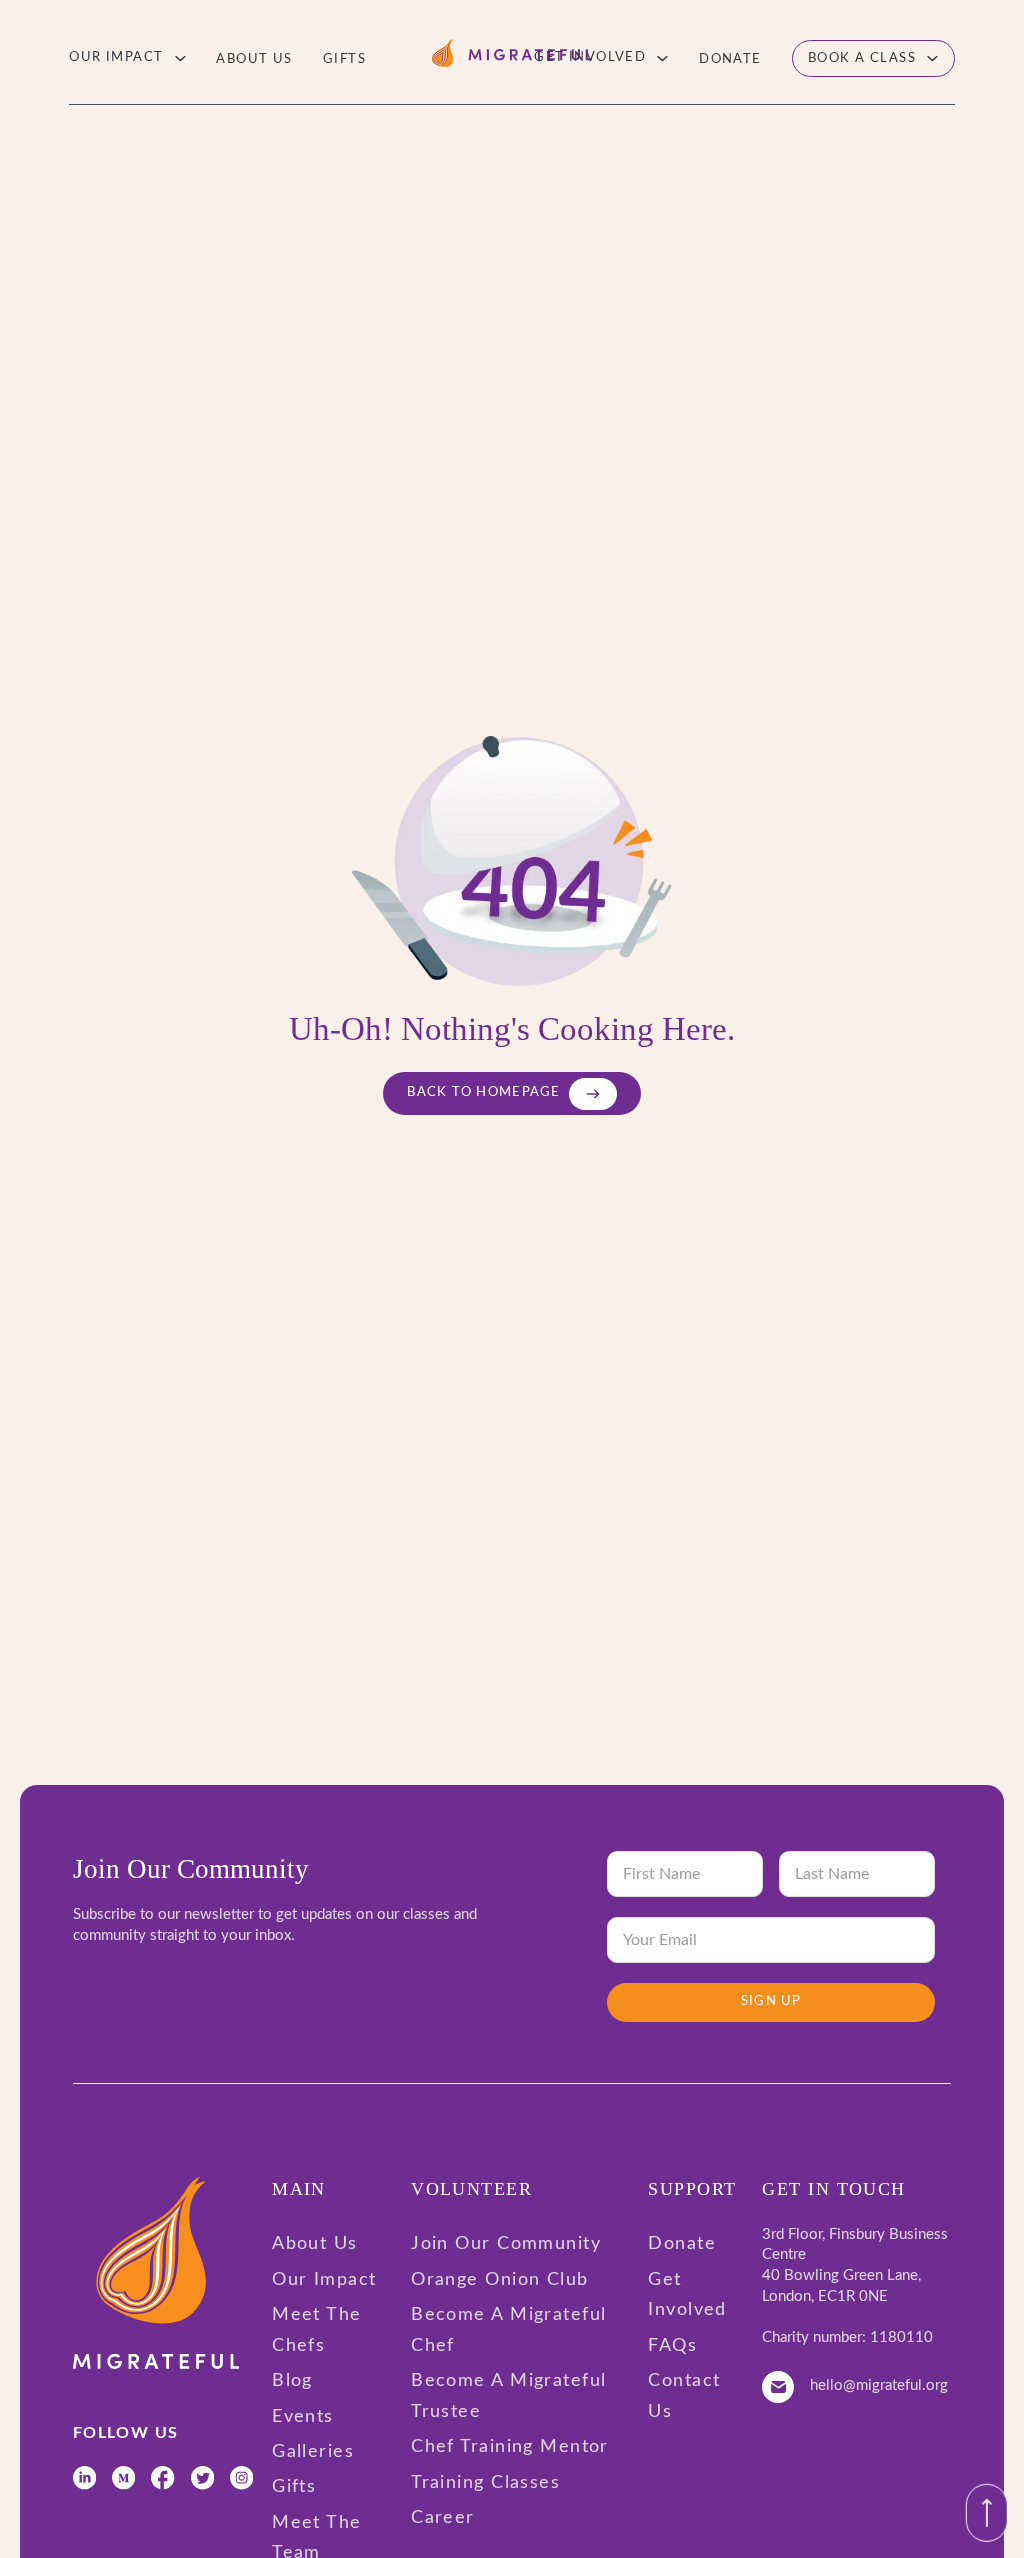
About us (254, 59)
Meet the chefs (317, 2330)
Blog (292, 2381)
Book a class (862, 58)
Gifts (344, 59)
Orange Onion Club (499, 2280)
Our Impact (116, 57)
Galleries (313, 2452)
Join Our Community (506, 2244)
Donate (730, 59)
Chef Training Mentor (510, 2447)
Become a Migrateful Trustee (508, 2396)
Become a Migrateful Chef (508, 2330)
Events (303, 2417)
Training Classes (485, 2483)
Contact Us (684, 2396)
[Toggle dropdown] (180, 58)
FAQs (672, 2346)
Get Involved (590, 57)
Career (443, 2518)
